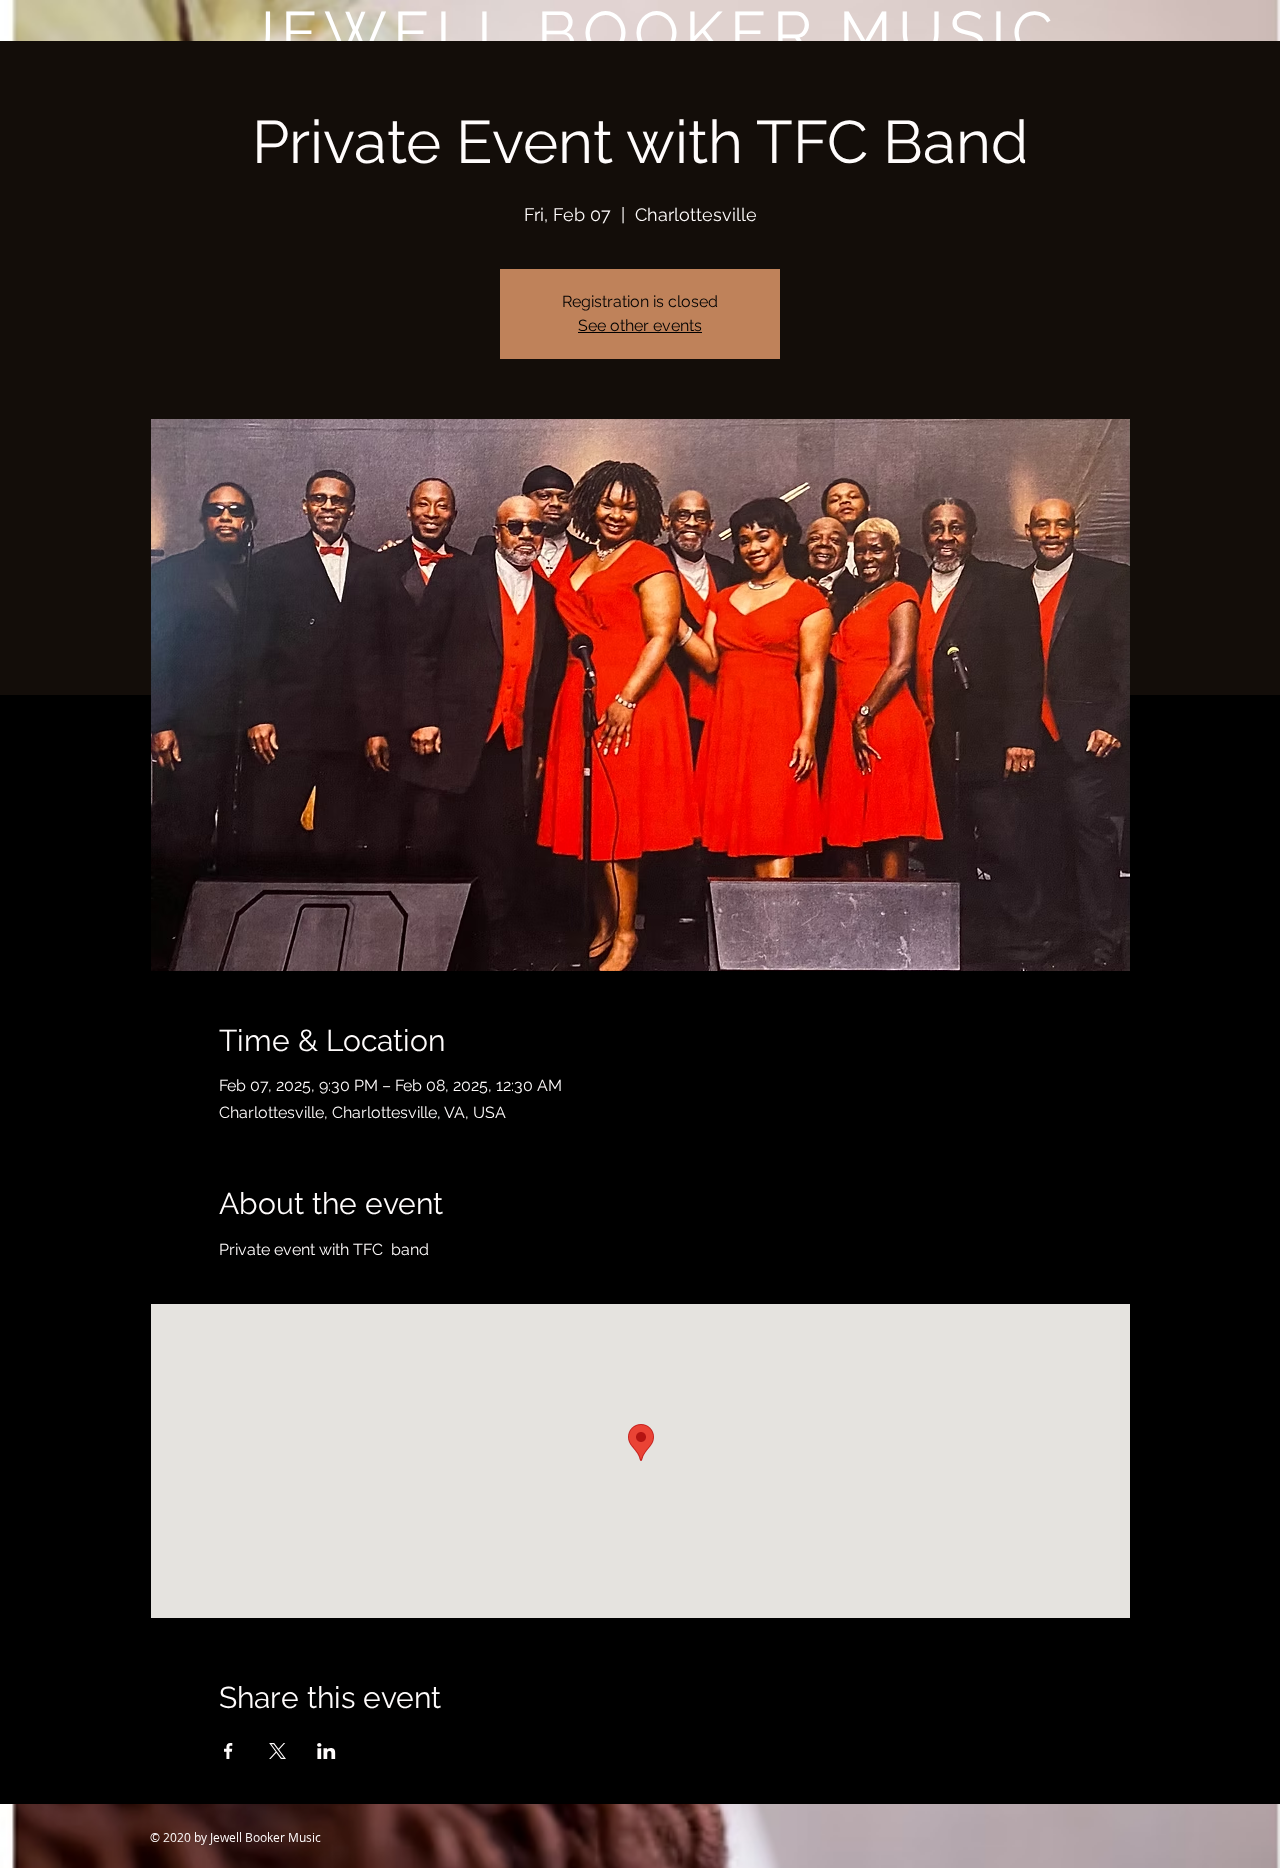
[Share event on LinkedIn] (326, 1751)
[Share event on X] (277, 1751)
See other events (640, 325)
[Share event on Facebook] (228, 1751)
